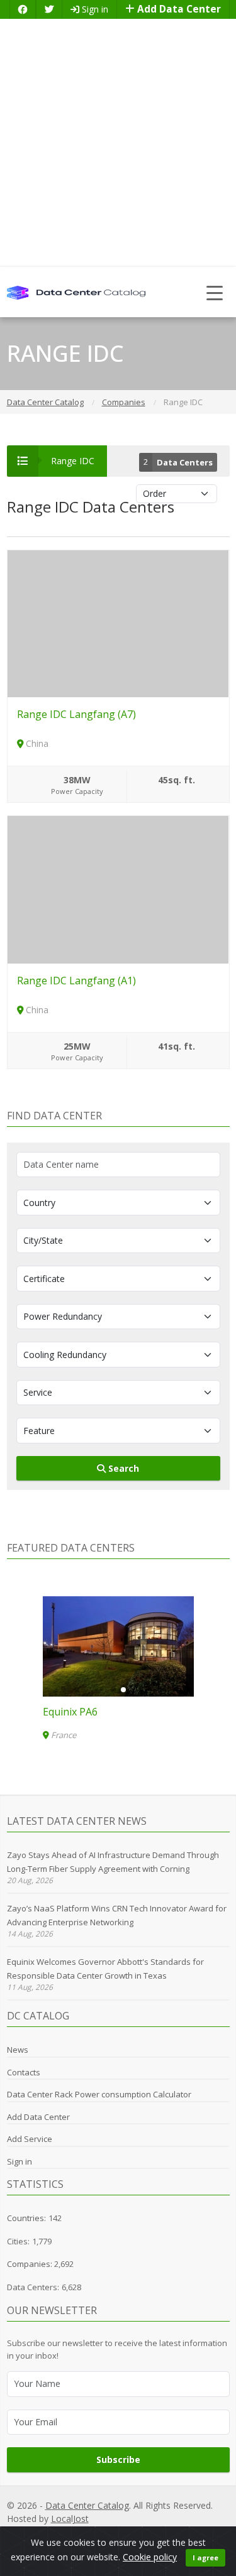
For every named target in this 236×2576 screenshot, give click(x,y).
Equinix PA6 (70, 1712)
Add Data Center (178, 9)
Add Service (30, 2139)
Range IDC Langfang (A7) (76, 714)
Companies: (31, 2264)
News (18, 2050)
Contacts (24, 2072)
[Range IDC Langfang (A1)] (118, 889)
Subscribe (118, 2459)
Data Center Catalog (87, 2505)
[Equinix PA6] (118, 1646)
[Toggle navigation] (215, 292)
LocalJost (70, 2519)
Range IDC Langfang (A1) (76, 981)
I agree (205, 2557)
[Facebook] (23, 9)
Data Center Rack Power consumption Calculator (99, 2094)
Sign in (94, 9)
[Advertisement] (118, 143)
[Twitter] (49, 9)
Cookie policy (150, 2557)
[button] (113, 1690)
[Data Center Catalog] (76, 292)
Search (122, 1468)
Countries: (26, 2218)
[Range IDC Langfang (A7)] (118, 623)
